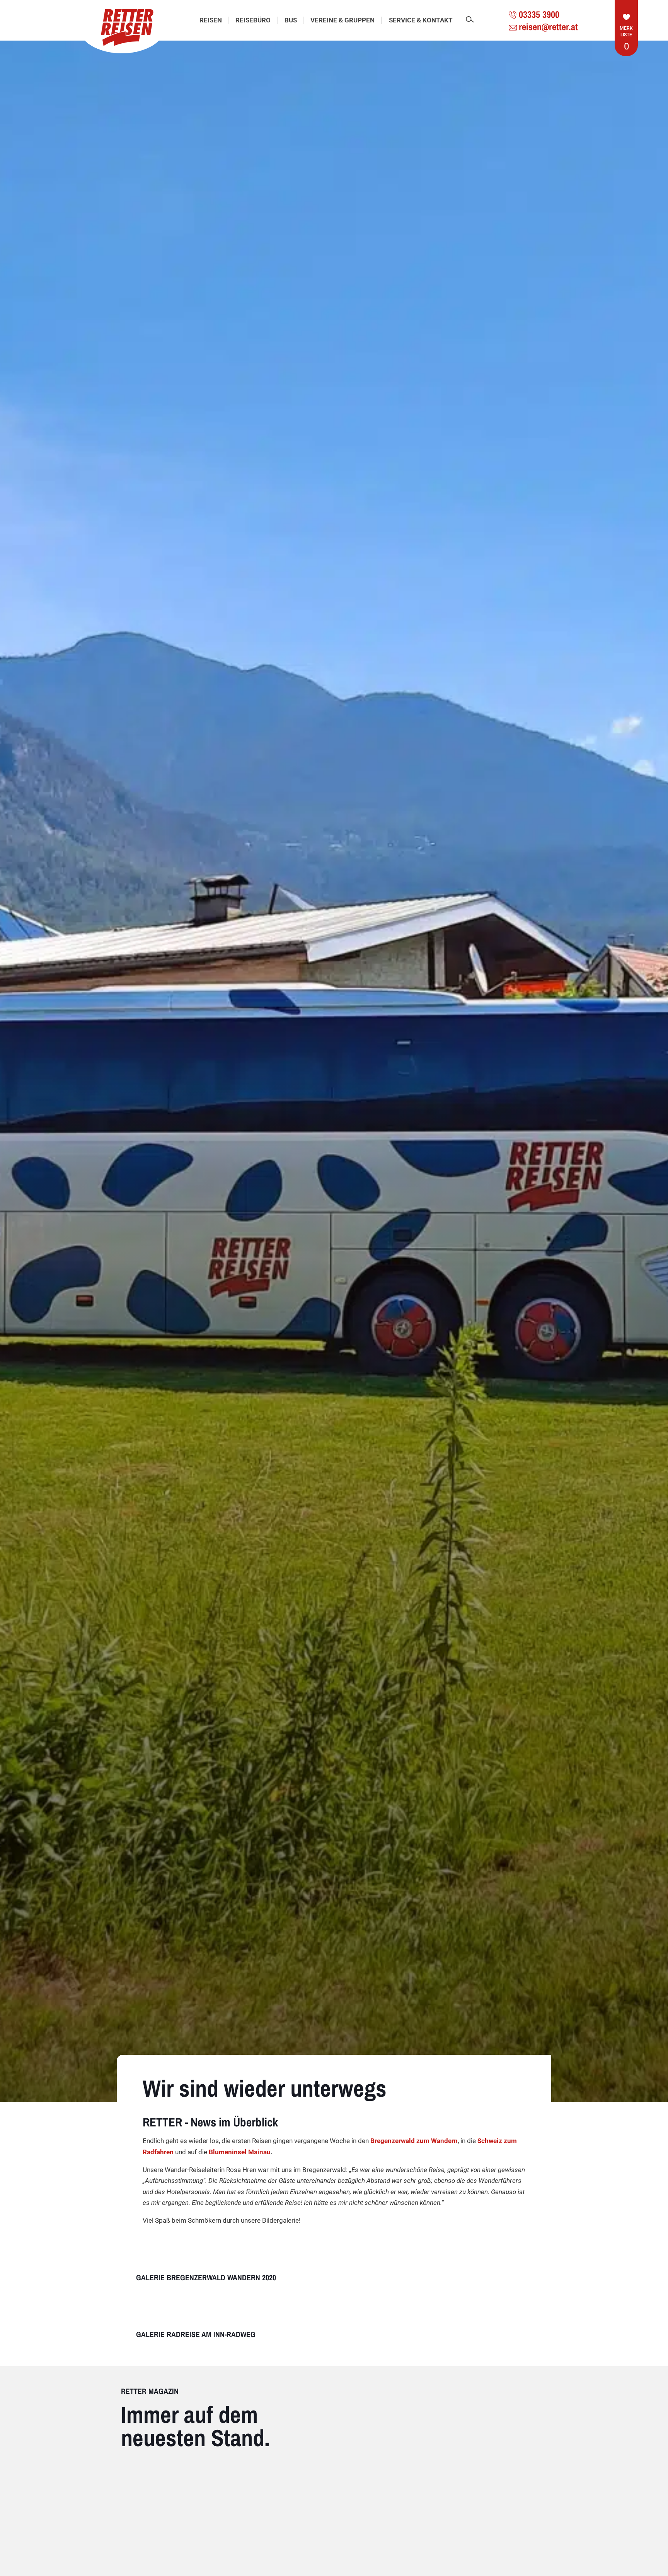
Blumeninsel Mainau (239, 2152)
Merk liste (626, 38)
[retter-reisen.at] (122, 27)
